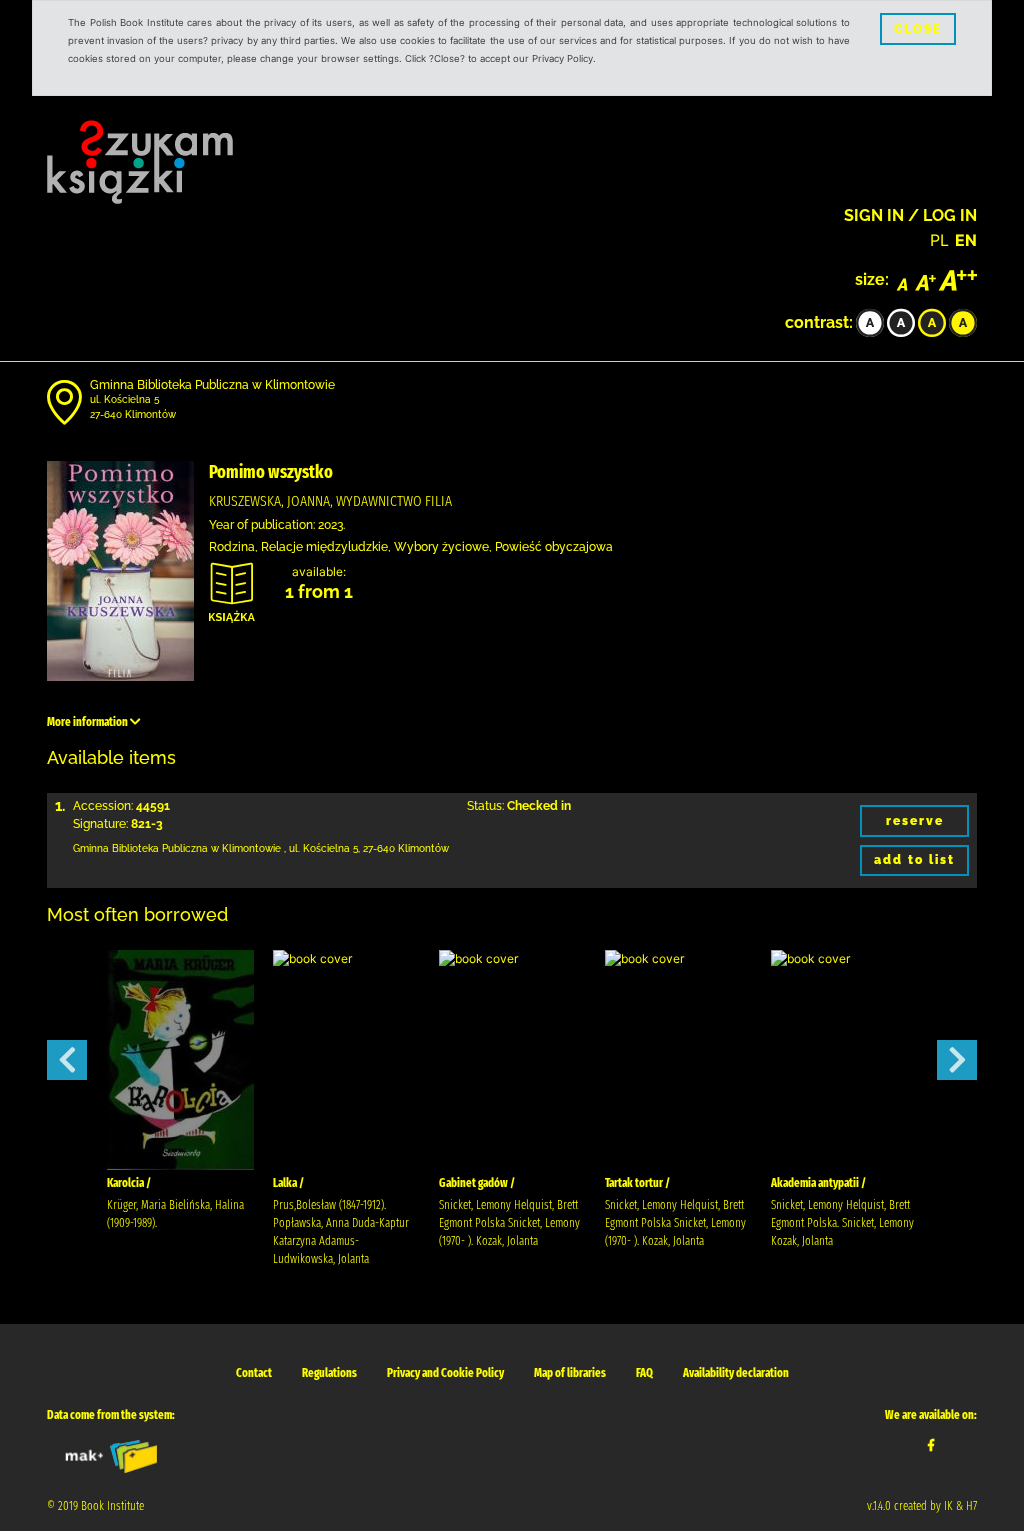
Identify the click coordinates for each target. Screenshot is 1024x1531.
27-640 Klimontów (133, 414)
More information (88, 722)
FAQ (644, 1373)
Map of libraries (570, 1373)
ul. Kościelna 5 (124, 399)
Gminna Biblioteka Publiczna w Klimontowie (212, 385)
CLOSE (918, 29)
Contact (254, 1373)
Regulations (329, 1373)
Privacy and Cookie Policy (445, 1373)
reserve (915, 821)
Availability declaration (736, 1373)
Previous (67, 1060)
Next (957, 1060)
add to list (914, 860)
